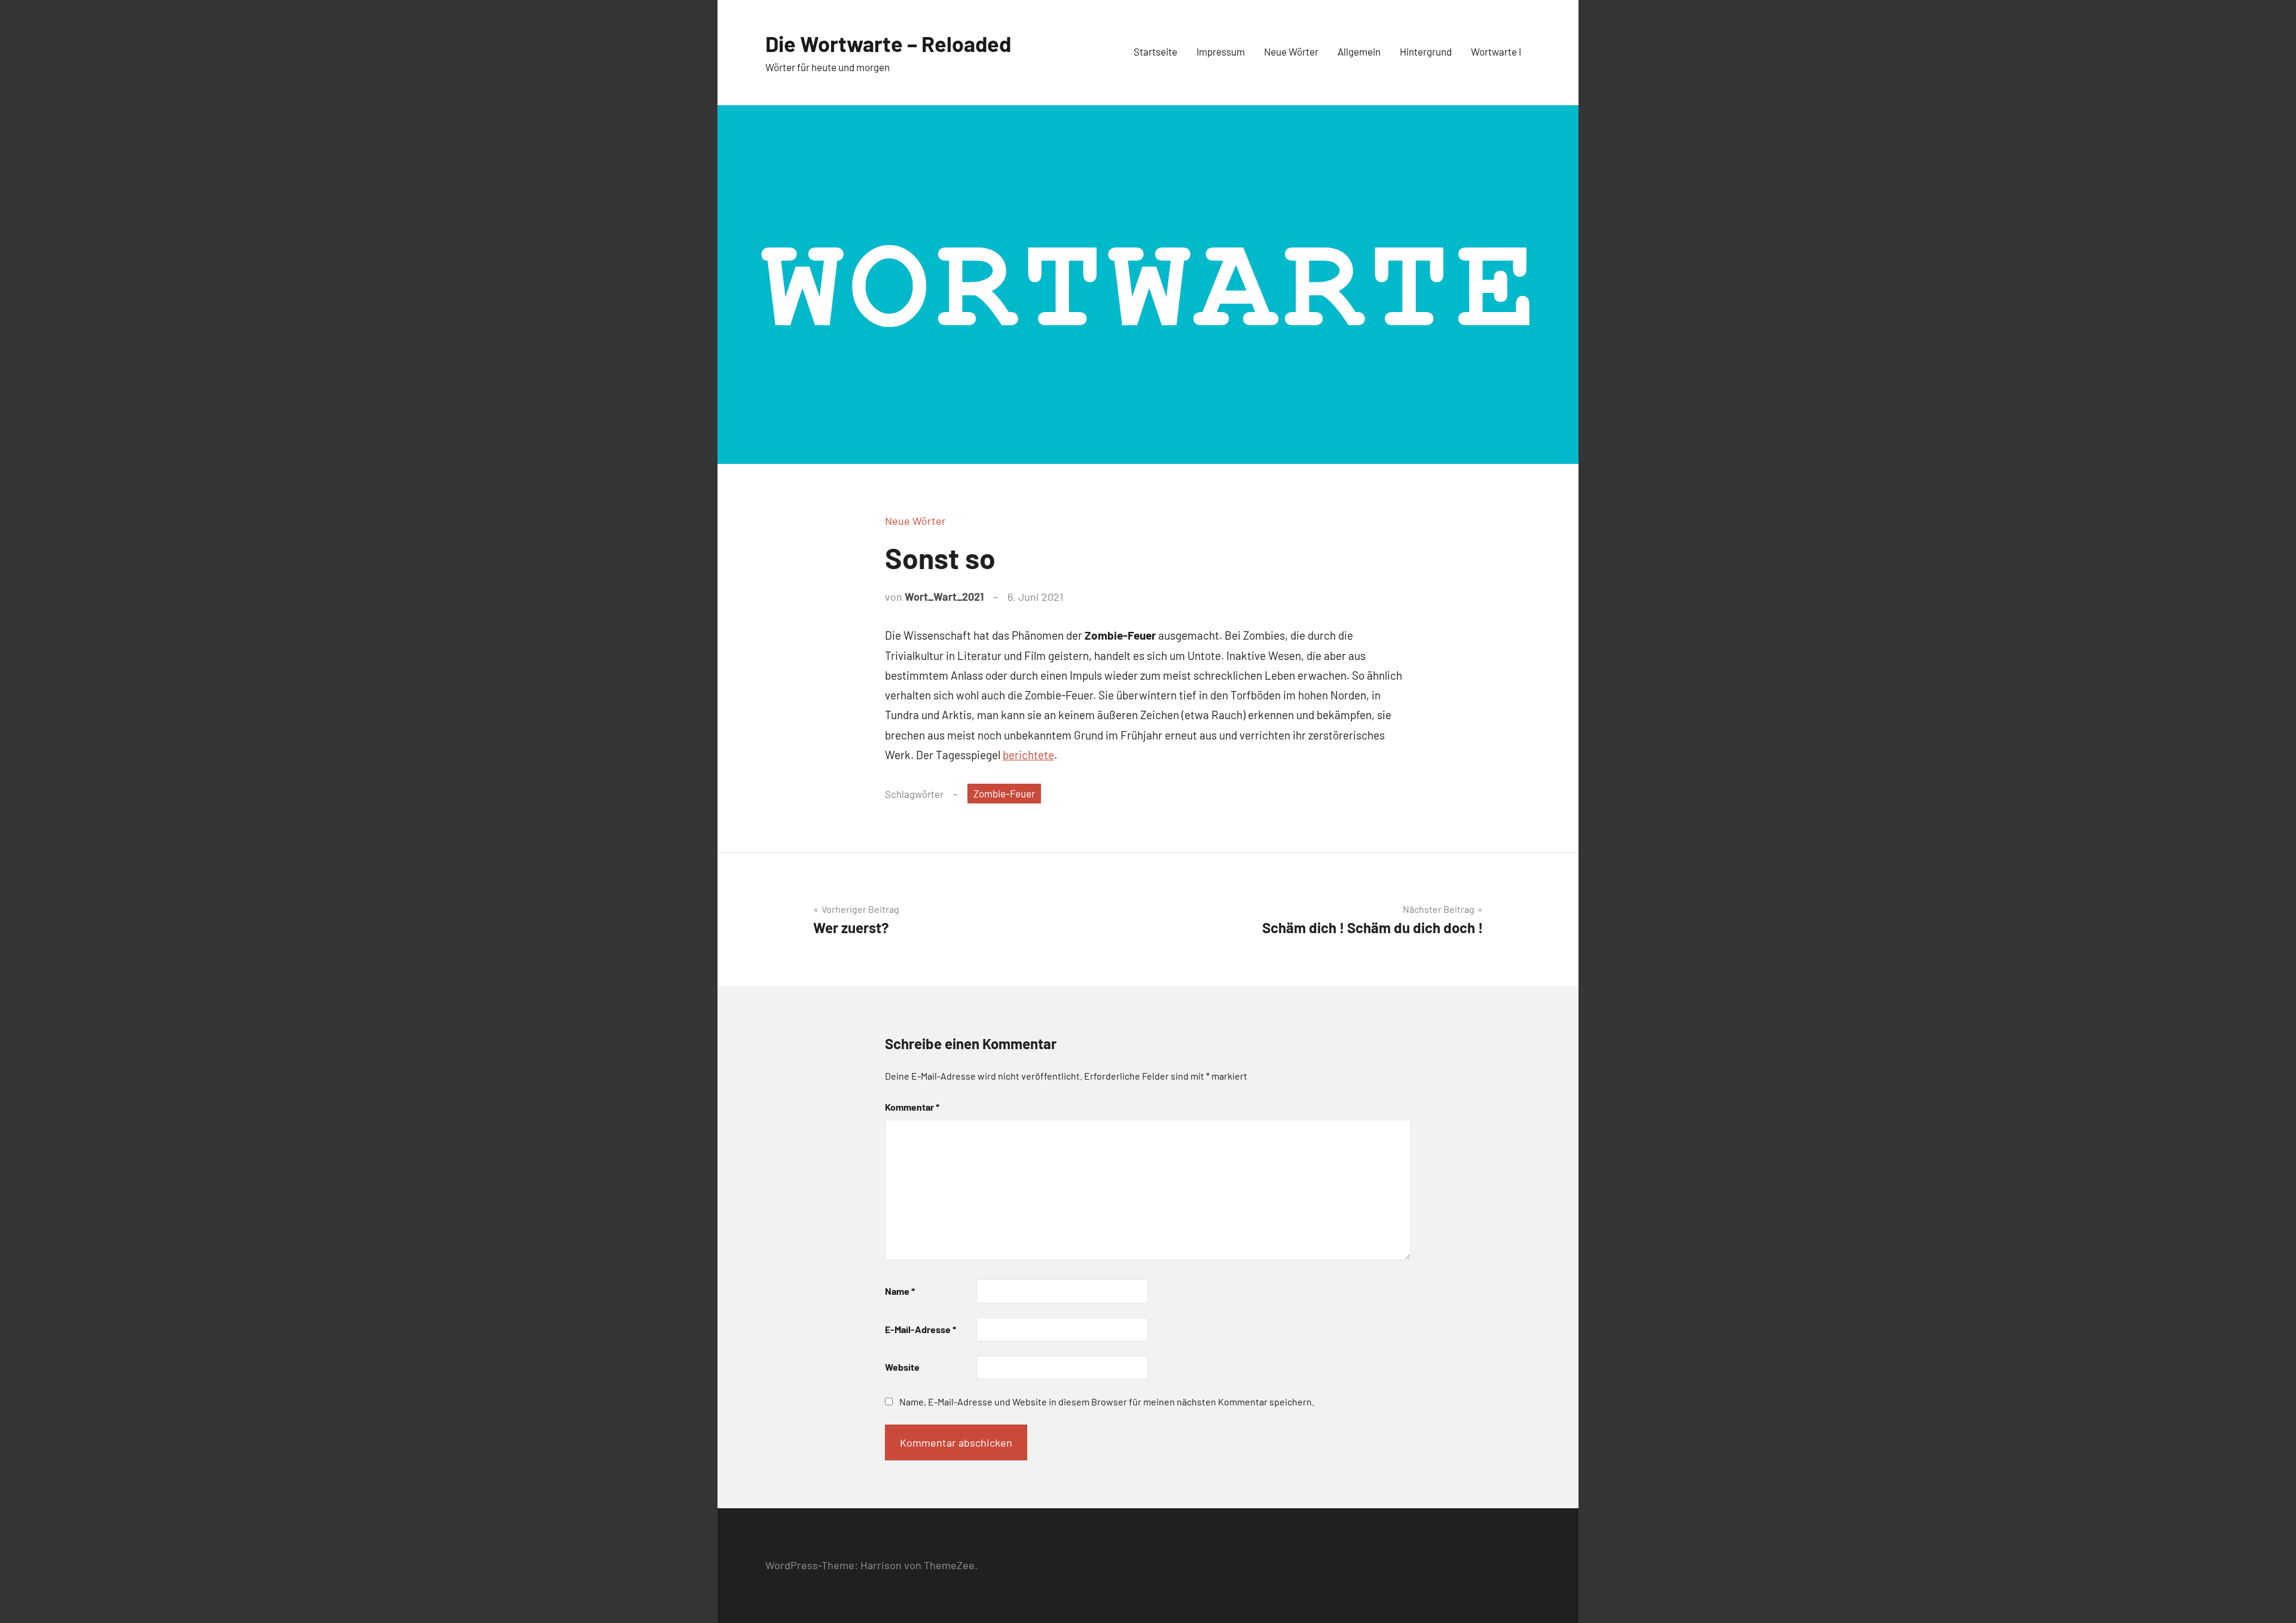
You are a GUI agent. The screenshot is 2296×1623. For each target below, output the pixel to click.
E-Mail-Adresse (920, 1329)
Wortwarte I (1496, 51)
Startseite (1155, 51)
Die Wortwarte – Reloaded (888, 43)
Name (900, 1291)
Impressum (1221, 51)
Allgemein (1359, 51)
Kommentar (912, 1107)
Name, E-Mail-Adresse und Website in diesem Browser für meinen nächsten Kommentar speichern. (1107, 1402)
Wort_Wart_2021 (944, 597)
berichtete (1028, 755)
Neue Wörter (1291, 51)
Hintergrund (1426, 51)
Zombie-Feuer (1004, 793)
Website (902, 1367)
